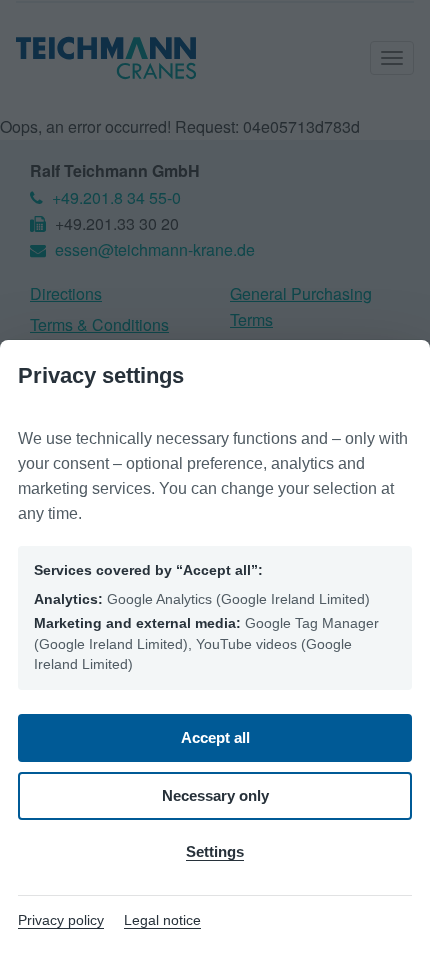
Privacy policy (61, 920)
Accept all (215, 737)
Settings (215, 851)
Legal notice (162, 920)
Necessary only (215, 795)
